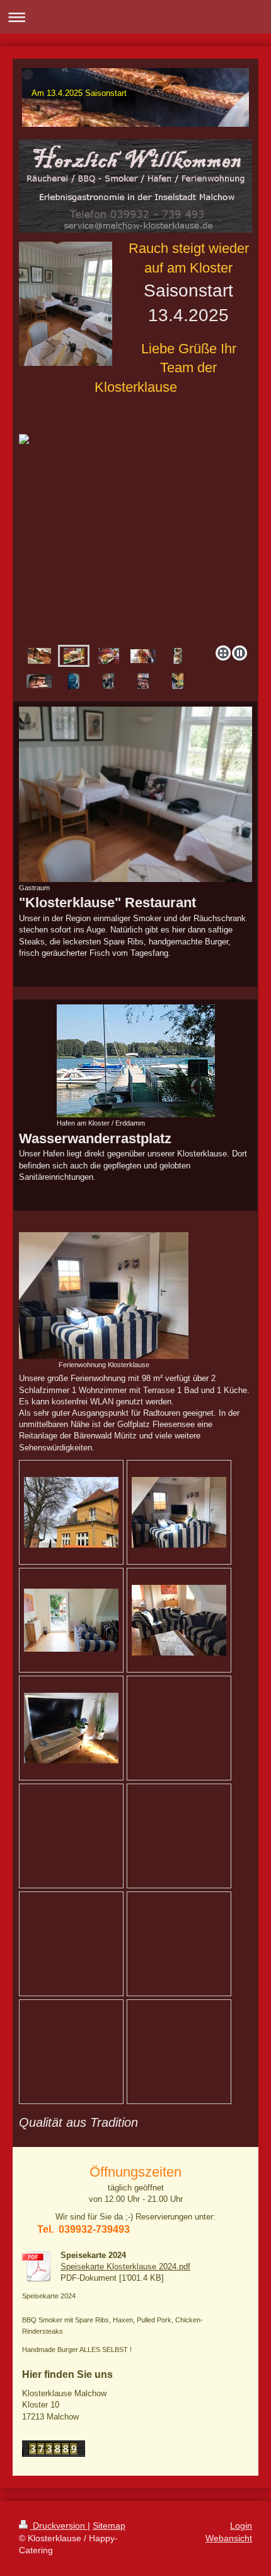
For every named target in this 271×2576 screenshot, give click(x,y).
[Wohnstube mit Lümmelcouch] (179, 1512)
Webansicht (229, 2538)
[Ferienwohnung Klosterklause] (104, 1296)
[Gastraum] (135, 794)
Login (241, 2526)
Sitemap (109, 2526)
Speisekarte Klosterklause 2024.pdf (125, 2267)
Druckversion (59, 2526)
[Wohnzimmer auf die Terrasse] (71, 1620)
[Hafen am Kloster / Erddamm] (136, 1061)
